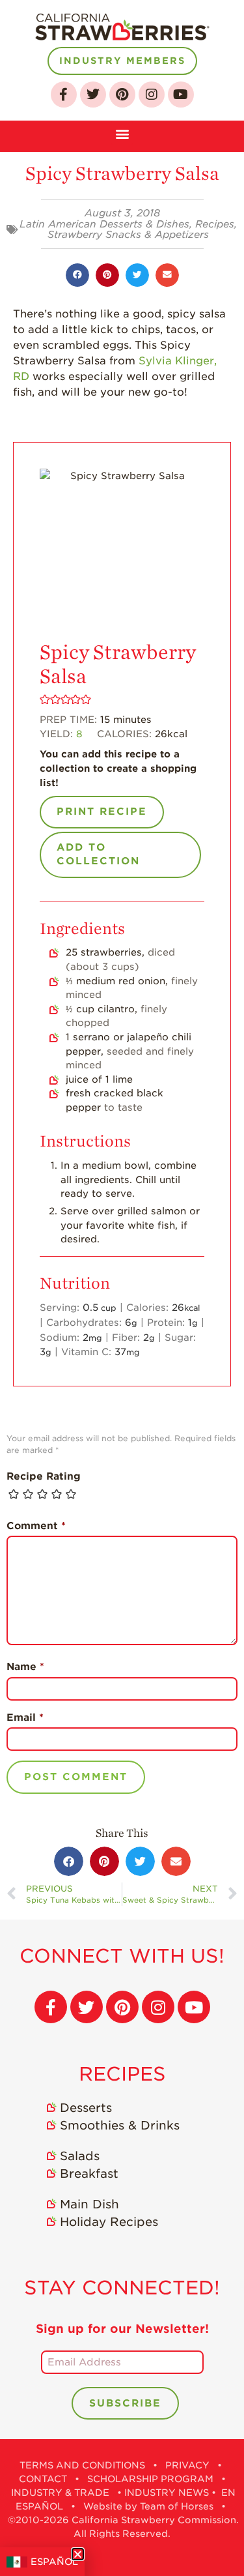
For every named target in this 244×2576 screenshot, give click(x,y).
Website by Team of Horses (148, 2506)
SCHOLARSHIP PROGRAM (150, 2479)
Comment (36, 1526)
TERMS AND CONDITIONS (82, 2465)
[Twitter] (93, 95)
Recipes (215, 224)
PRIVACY (187, 2465)
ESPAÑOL (54, 2562)
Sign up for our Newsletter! (122, 2329)
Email (25, 1718)
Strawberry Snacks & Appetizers (128, 235)
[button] (122, 133)
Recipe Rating (44, 1476)
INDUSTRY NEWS (167, 2493)
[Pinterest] (122, 95)
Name (25, 1667)
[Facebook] (64, 95)
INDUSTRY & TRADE (60, 2493)
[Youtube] (181, 95)
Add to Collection (98, 855)
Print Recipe (102, 812)
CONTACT (43, 2479)
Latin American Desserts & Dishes (104, 224)
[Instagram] (152, 95)
